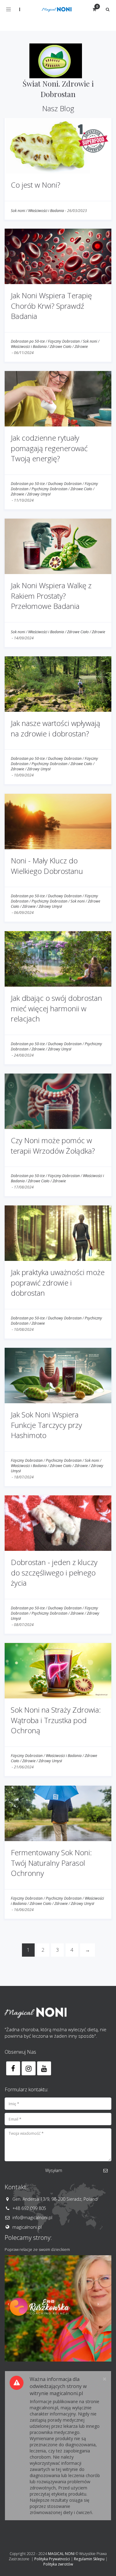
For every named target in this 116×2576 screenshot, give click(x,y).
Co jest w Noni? (36, 185)
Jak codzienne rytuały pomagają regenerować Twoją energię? (49, 448)
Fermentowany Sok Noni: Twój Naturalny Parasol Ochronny (51, 1863)
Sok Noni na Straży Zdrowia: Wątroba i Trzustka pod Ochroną (56, 1720)
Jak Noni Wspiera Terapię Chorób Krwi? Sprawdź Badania (51, 306)
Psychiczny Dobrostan (49, 489)
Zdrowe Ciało (61, 346)
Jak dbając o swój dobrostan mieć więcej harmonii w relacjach (56, 1008)
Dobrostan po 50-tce (28, 341)
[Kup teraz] (58, 2308)
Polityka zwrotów (58, 2564)
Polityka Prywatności (52, 2559)
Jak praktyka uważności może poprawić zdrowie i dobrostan (58, 1282)
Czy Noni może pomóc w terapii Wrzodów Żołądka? (53, 1145)
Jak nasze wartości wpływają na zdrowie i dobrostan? (56, 728)
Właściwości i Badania (46, 211)
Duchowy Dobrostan (65, 484)
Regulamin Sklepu (89, 2559)
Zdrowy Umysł (39, 494)
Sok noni (18, 211)
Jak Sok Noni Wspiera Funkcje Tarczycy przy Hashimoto (46, 1425)
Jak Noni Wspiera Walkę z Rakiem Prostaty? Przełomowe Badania (51, 596)
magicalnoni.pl (27, 2227)
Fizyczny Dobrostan (64, 341)
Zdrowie (81, 346)
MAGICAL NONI (61, 2554)
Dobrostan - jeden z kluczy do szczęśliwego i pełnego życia (54, 1572)
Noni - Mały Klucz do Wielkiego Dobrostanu (47, 866)
